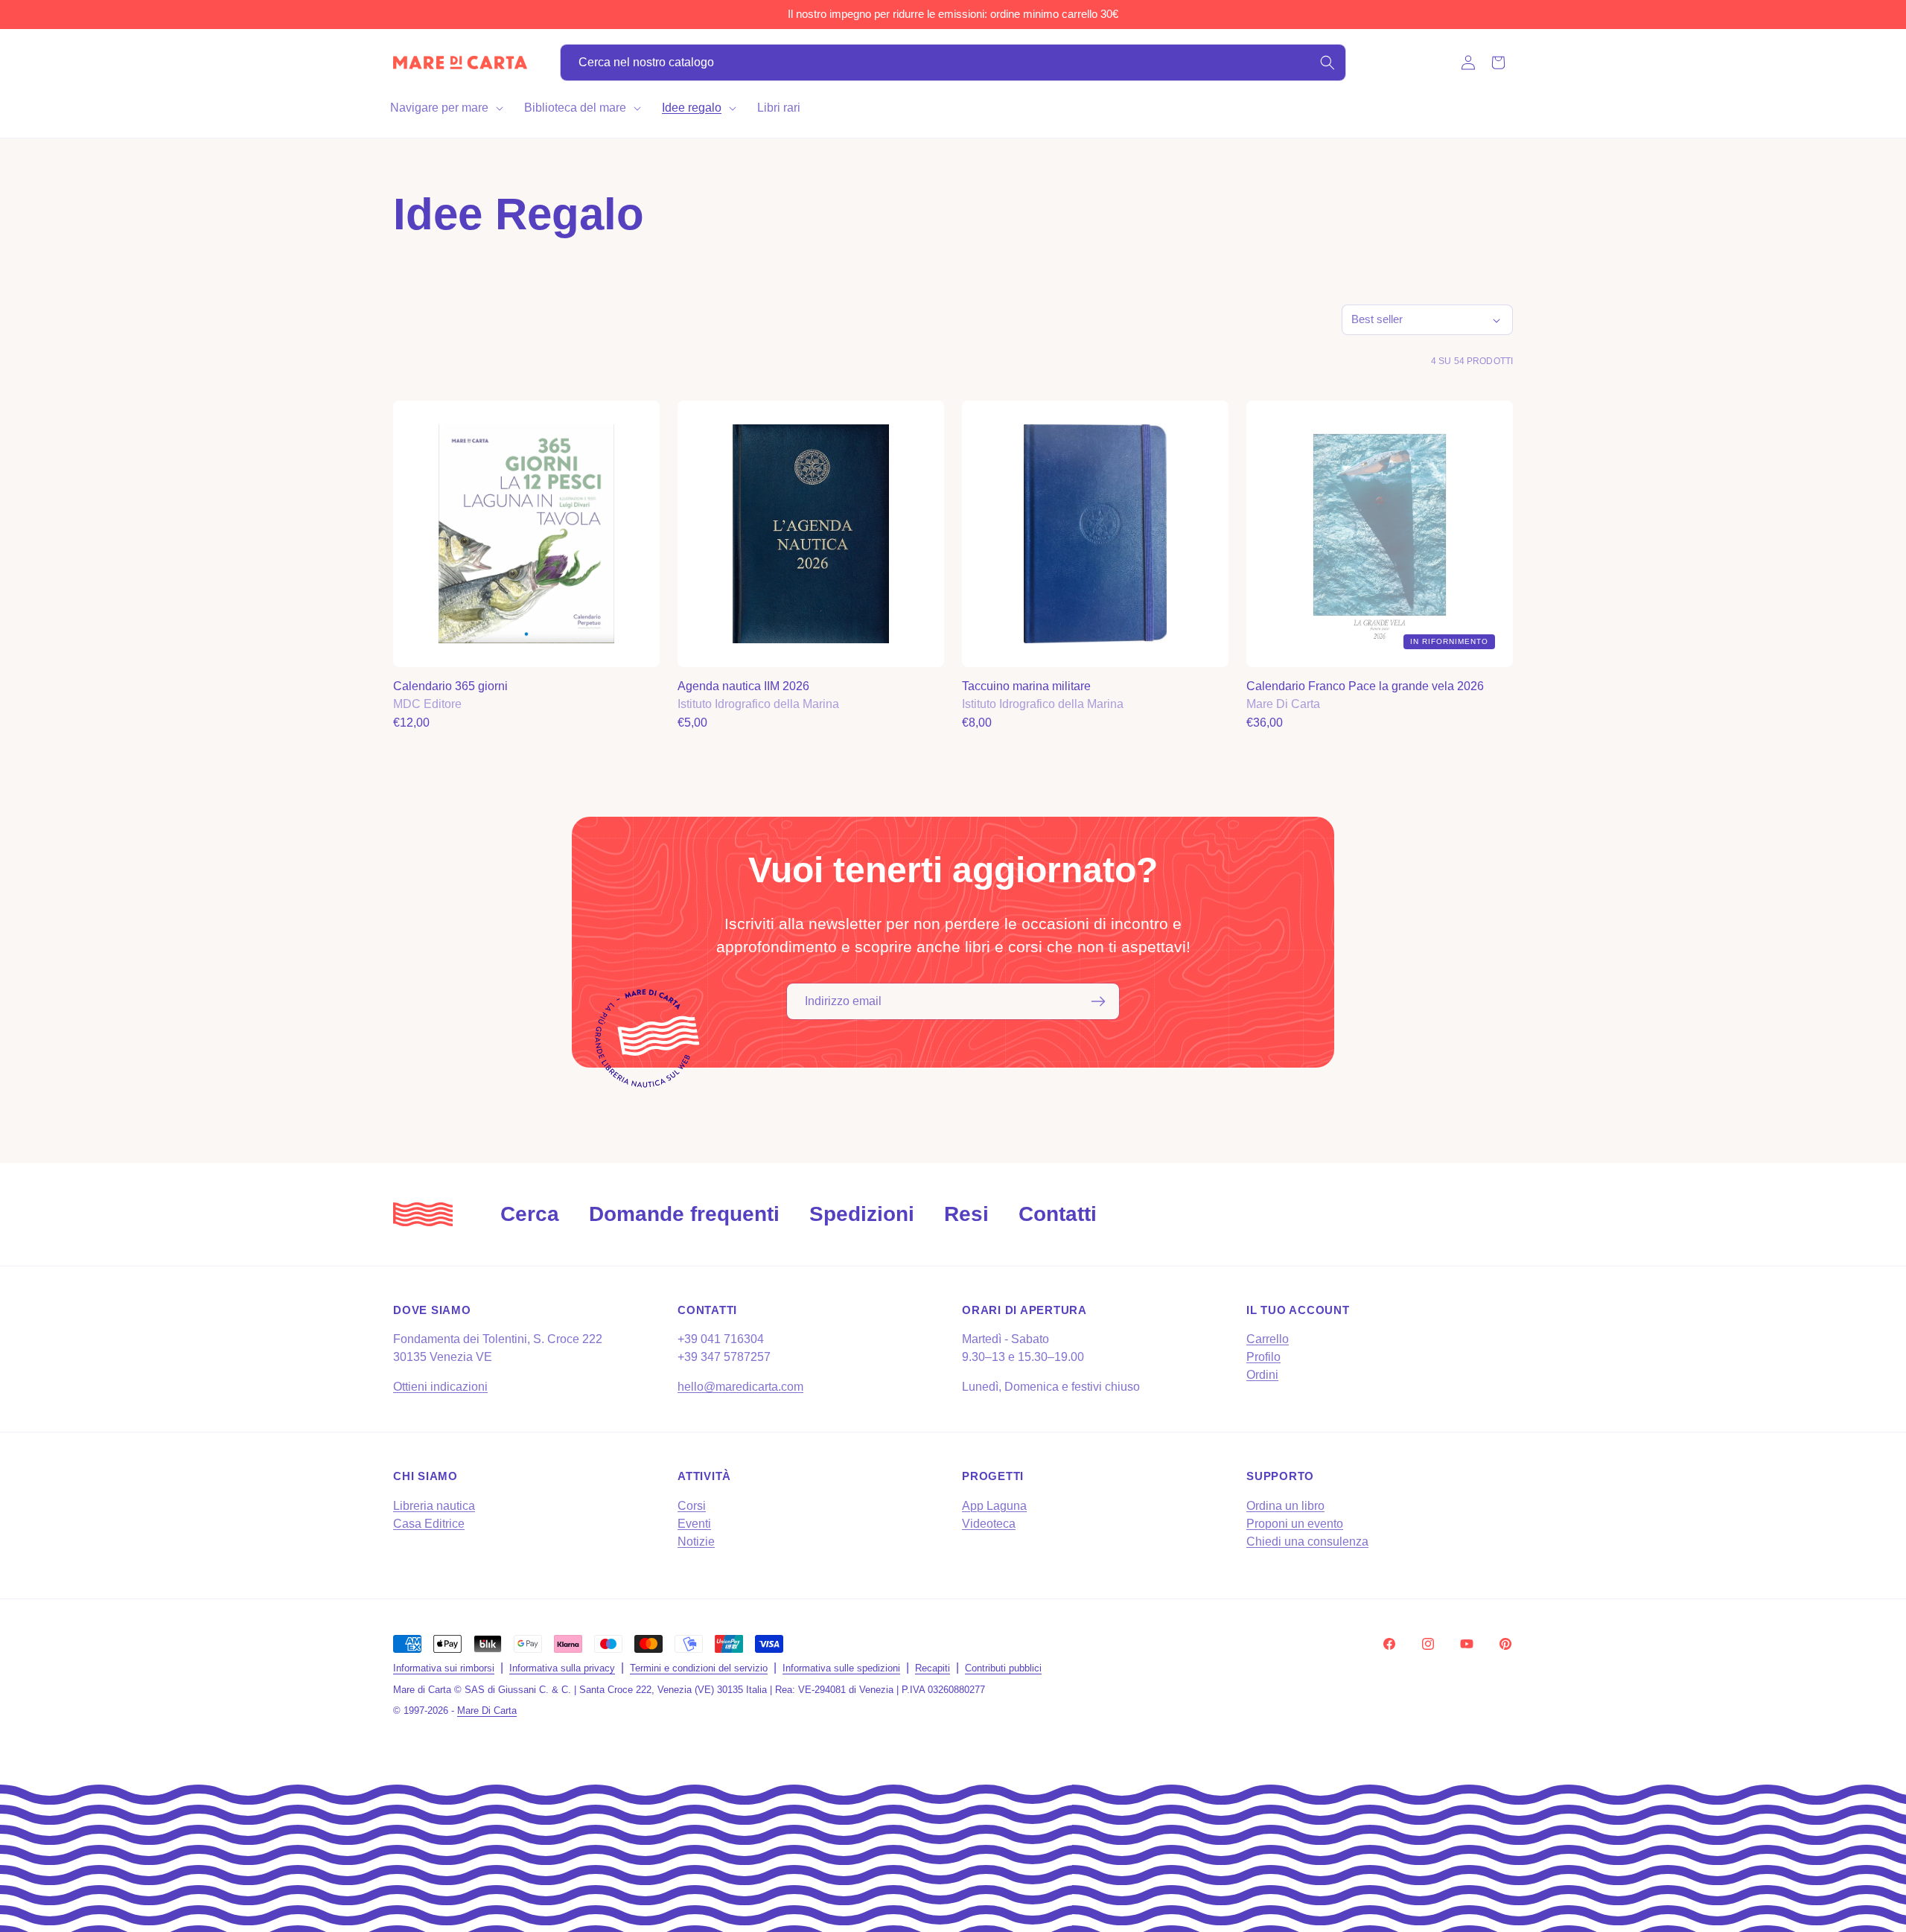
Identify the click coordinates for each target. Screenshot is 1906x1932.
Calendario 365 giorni (450, 686)
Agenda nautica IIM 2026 (743, 686)
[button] (445, 108)
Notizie (696, 1542)
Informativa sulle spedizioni (841, 1668)
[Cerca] (1327, 63)
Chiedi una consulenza (1307, 1542)
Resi (966, 1214)
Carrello (1268, 1339)
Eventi (694, 1524)
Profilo (1263, 1357)
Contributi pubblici (1003, 1668)
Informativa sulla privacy (562, 1668)
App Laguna (994, 1506)
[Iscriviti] (1098, 1001)
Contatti (1058, 1214)
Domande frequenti (684, 1214)
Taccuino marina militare (1026, 686)
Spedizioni (862, 1214)
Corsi (692, 1506)
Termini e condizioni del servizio (699, 1668)
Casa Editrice (429, 1524)
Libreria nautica (434, 1506)
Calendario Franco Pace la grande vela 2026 (1365, 686)
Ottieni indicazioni (440, 1387)
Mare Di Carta (487, 1711)
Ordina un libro (1285, 1506)
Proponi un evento (1295, 1524)
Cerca (530, 1214)
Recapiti (933, 1668)
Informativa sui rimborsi (444, 1668)
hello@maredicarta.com (740, 1387)
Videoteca (989, 1524)
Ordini (1262, 1375)
